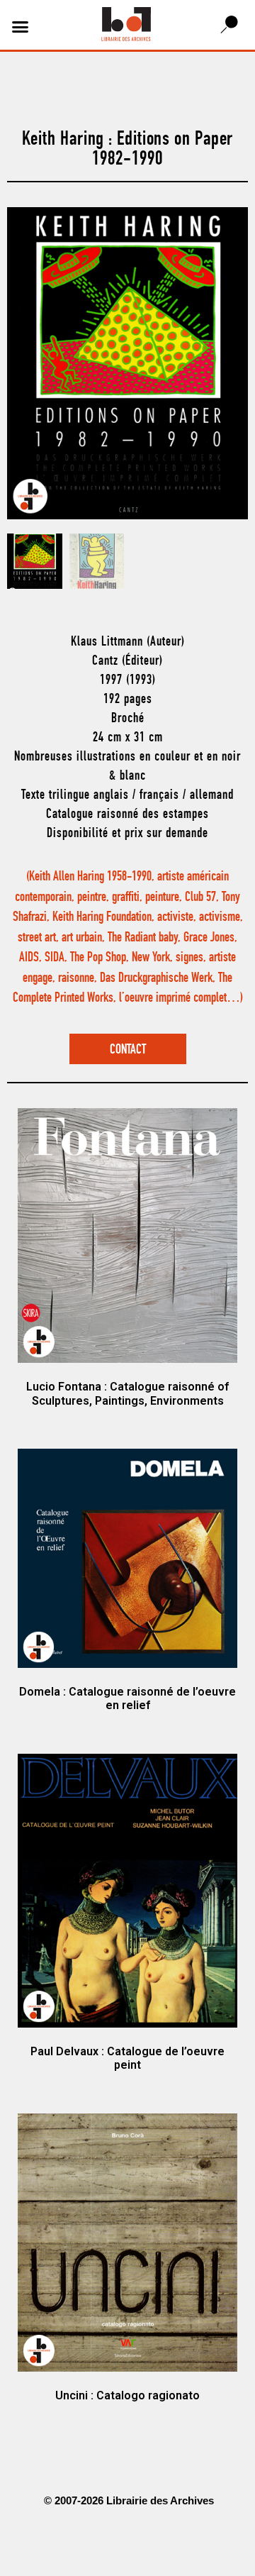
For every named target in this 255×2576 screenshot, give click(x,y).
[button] (21, 27)
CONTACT (128, 1050)
